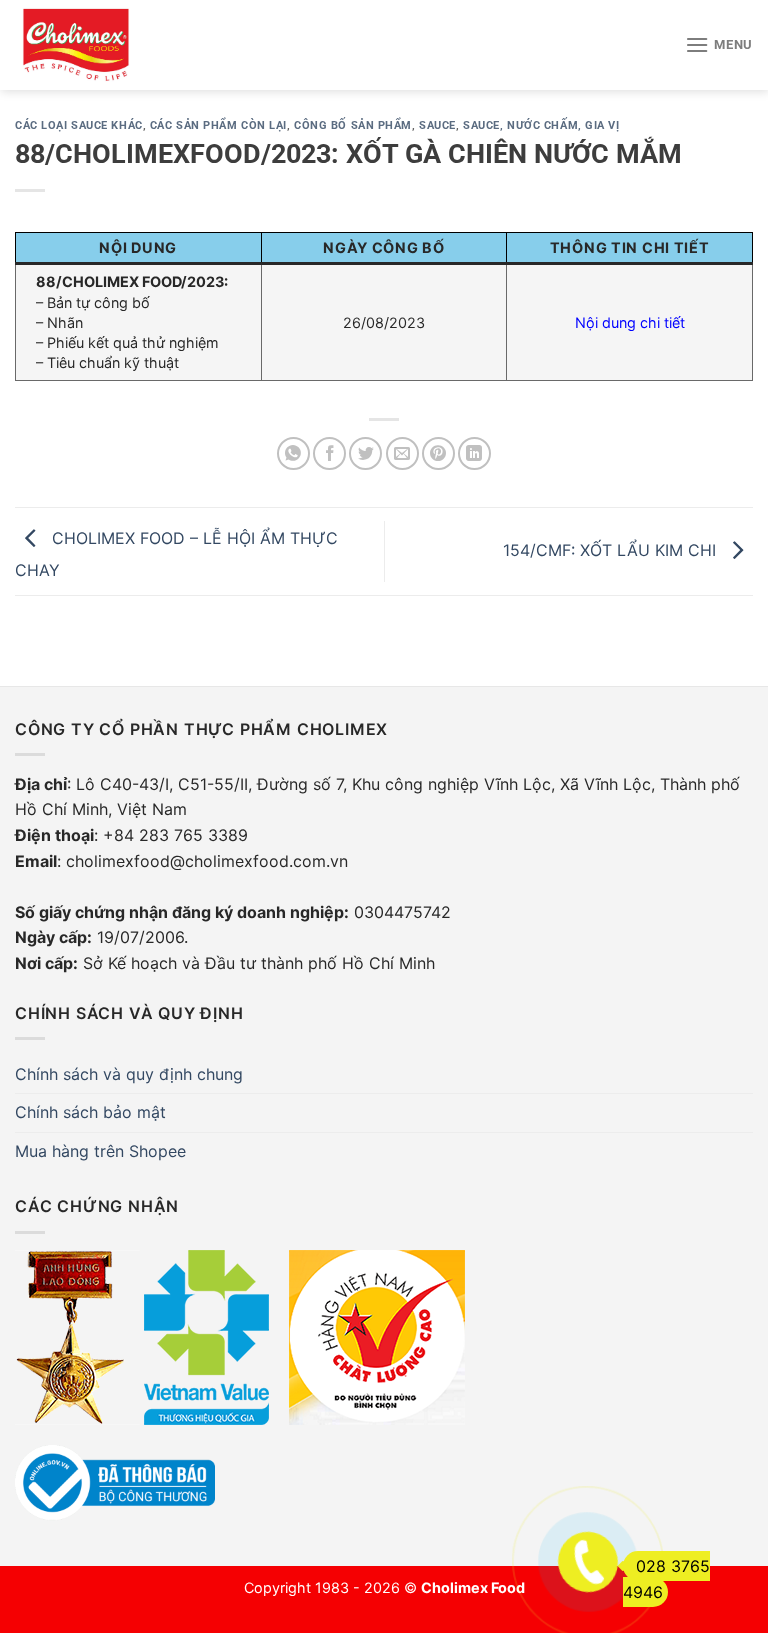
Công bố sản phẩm (353, 125)
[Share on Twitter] (365, 453)
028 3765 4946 (666, 1579)
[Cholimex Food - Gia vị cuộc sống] (76, 45)
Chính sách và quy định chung (129, 1074)
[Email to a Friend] (402, 453)
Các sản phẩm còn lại (218, 125)
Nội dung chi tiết (630, 322)
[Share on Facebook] (329, 453)
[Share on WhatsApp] (293, 453)
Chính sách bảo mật (90, 1112)
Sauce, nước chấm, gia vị (541, 125)
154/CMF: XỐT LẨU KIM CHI (612, 550)
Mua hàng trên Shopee (100, 1151)
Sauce (437, 125)
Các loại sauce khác (79, 125)
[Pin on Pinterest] (438, 453)
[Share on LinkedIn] (474, 453)
